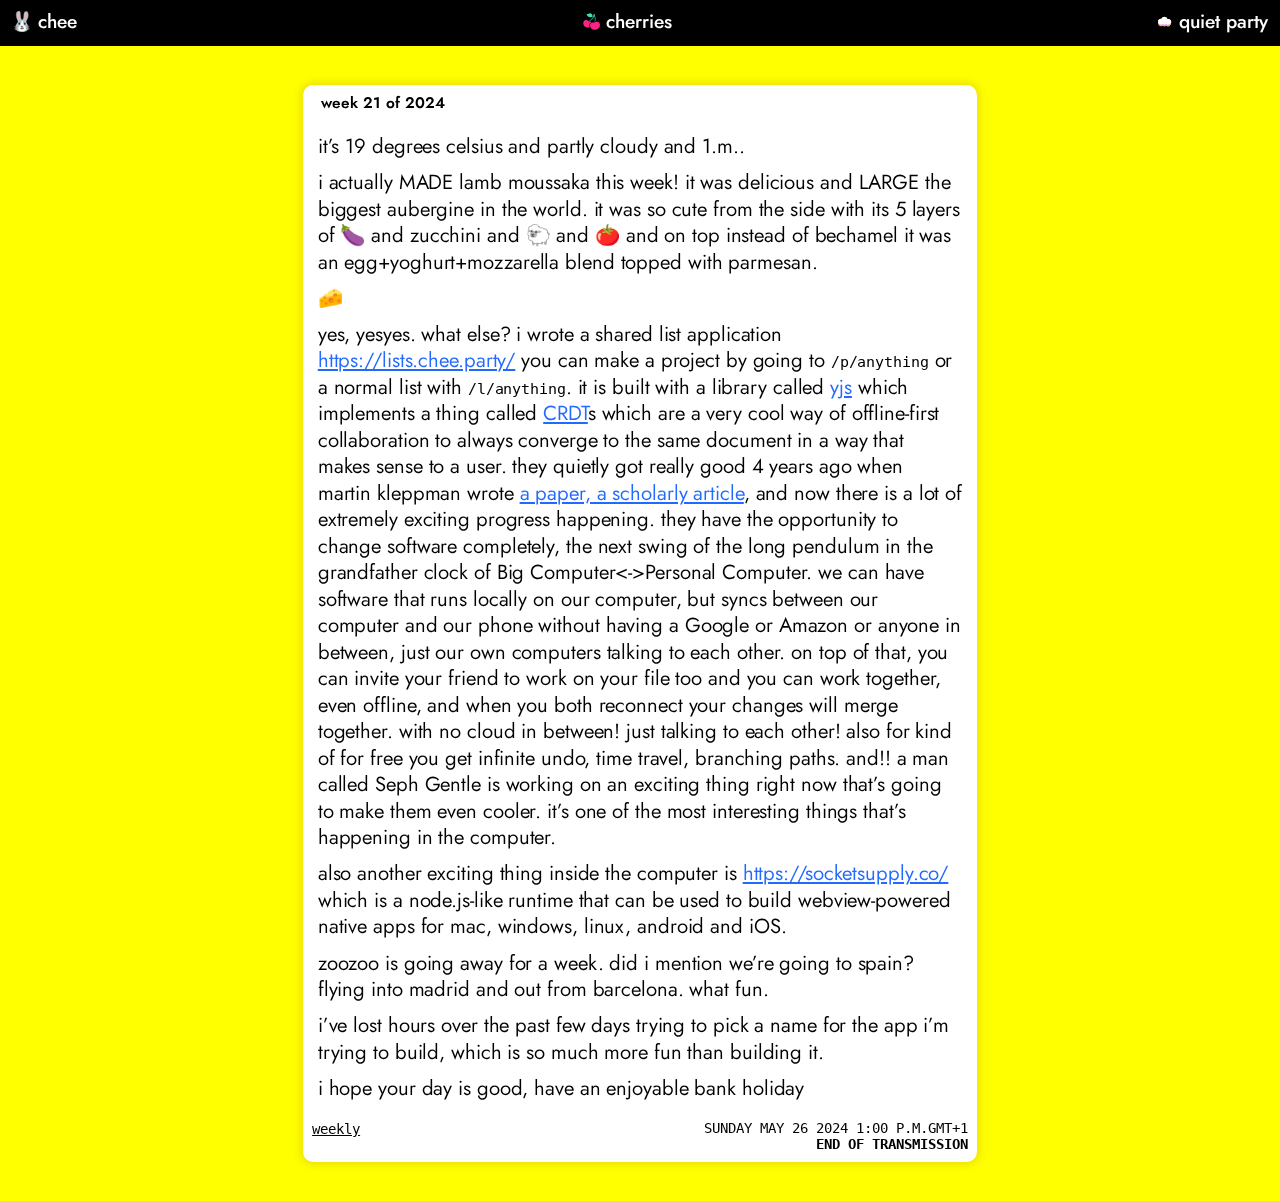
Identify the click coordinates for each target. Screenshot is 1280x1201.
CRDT (565, 413)
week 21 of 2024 (383, 103)
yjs (841, 387)
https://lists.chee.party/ (417, 360)
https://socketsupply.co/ (846, 873)
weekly (336, 1129)
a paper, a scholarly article (632, 493)
